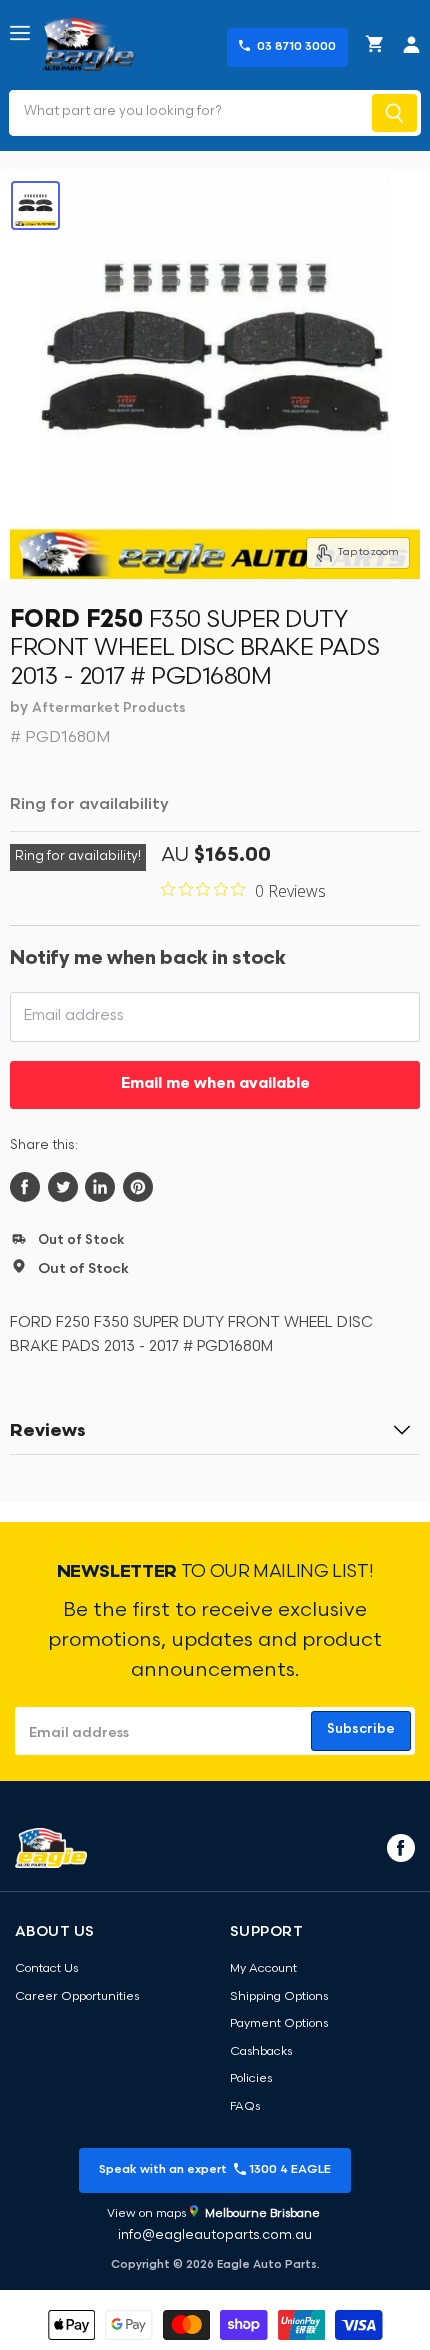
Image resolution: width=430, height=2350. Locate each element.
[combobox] (188, 113)
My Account (263, 1969)
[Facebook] (399, 1847)
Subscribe (361, 1729)
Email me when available (215, 1084)
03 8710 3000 (296, 47)
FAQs (245, 2107)
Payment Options (279, 2024)
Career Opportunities (77, 1997)
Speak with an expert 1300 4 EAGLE (215, 2170)
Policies (251, 2079)
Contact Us (46, 1969)
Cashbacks (261, 2052)
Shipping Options (279, 1997)
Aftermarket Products (109, 708)
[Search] (394, 113)
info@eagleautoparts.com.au (215, 2235)
